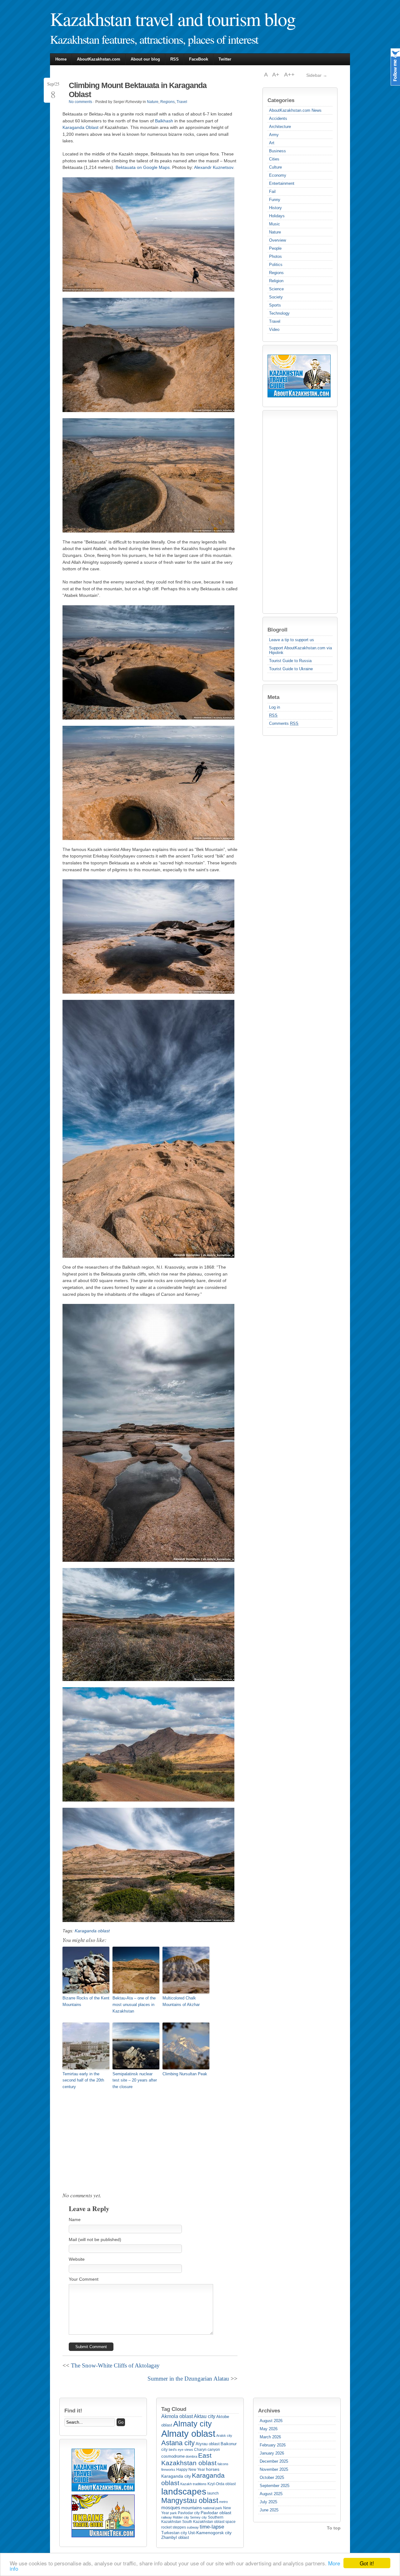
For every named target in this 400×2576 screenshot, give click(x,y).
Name (75, 2220)
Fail (272, 192)
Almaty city (192, 2424)
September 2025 (275, 2486)
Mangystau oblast (190, 2501)
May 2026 (269, 2429)
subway (193, 2527)
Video (274, 329)
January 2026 (272, 2453)
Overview (277, 240)
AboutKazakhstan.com (99, 59)
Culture (275, 167)
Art (272, 143)
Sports (275, 305)
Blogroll (277, 630)
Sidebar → (317, 75)
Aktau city (205, 2416)
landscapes (184, 2492)
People (275, 248)
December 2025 (274, 2461)
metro (223, 2502)
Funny (275, 200)
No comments (80, 102)
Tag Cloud (174, 2409)
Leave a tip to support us (292, 640)
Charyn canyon (207, 2450)
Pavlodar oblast (216, 2513)
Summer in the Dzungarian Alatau (188, 2379)
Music (275, 224)
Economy (278, 175)
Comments (284, 723)
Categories (281, 100)
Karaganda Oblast (80, 127)
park (173, 2513)
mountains (192, 2508)
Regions (276, 273)
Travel (275, 321)
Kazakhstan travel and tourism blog (173, 19)
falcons (223, 2464)
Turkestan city (174, 2533)
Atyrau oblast (208, 2444)
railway (167, 2517)
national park (212, 2508)
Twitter (225, 59)
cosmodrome (173, 2456)
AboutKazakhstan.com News (295, 110)
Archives (269, 2411)
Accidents (278, 118)
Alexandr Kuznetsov (214, 167)
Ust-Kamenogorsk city (210, 2533)
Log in (275, 707)
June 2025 (269, 2510)
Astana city (178, 2443)
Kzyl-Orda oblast (222, 2484)
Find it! (73, 2411)
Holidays (277, 216)
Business (277, 151)
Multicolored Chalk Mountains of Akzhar (181, 2001)
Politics (276, 265)
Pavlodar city (189, 2513)
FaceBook (199, 59)
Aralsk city (224, 2436)
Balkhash (164, 121)
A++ (289, 75)
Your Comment (84, 2279)
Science (276, 289)
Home (61, 59)
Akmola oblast (177, 2416)
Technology (279, 313)
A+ (277, 75)
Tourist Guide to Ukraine (291, 669)
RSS (175, 59)
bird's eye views (181, 2450)
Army (274, 135)
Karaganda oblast (92, 1931)
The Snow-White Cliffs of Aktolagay (115, 2365)
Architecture (280, 127)
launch (213, 2493)
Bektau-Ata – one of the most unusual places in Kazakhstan (134, 2005)
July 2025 (268, 2502)
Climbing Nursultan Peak (185, 2074)
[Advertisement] (292, 512)
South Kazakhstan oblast (203, 2522)
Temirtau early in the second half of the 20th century (83, 2080)
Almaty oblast (188, 2433)
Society (276, 297)
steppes (179, 2527)
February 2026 (273, 2445)
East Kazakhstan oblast (189, 2459)
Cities (274, 159)
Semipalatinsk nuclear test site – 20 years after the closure (135, 2080)
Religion (276, 281)
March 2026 (270, 2437)
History (275, 208)
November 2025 (274, 2469)
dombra (191, 2456)
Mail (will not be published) (95, 2239)
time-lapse (212, 2527)
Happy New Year (191, 2470)
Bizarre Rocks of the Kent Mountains (86, 2001)
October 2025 (272, 2478)
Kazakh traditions (193, 2484)
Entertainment (282, 183)
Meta (273, 697)
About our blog (145, 59)
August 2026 (271, 2421)
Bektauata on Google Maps (143, 167)
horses (213, 2469)
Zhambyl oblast (175, 2537)
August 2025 (271, 2494)
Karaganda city (176, 2476)
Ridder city (181, 2517)
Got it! (367, 2563)
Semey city (198, 2517)
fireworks (168, 2470)
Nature (275, 232)
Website (77, 2259)
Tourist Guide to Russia (290, 661)
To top (334, 2528)
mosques (171, 2507)
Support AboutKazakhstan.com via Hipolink (300, 650)
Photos (275, 256)
